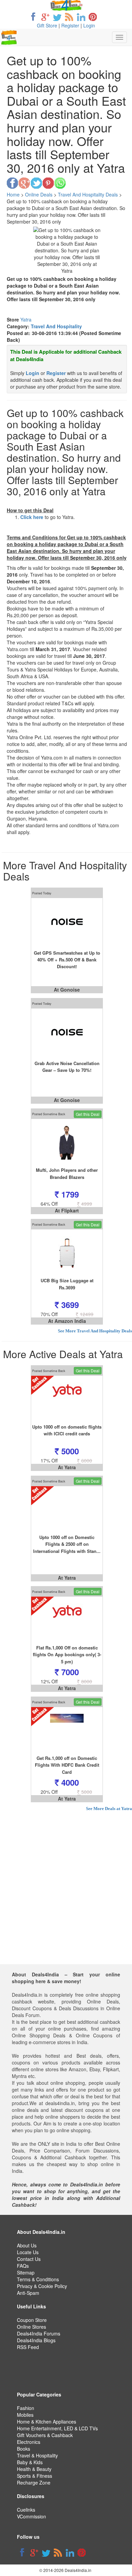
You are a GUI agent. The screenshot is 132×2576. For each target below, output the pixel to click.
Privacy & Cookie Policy (42, 2286)
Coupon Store (32, 2320)
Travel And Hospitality (56, 326)
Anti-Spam (28, 2293)
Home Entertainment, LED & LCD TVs (57, 2428)
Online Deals (39, 194)
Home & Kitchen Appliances (47, 2422)
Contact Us (29, 2259)
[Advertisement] (66, 1898)
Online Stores (31, 2327)
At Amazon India (67, 1321)
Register (70, 25)
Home (13, 194)
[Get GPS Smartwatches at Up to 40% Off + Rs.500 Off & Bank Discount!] (67, 922)
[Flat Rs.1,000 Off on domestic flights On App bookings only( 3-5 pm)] (67, 1620)
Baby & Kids (30, 2462)
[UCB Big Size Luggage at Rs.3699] (67, 1253)
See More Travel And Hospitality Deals (95, 1331)
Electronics (29, 2442)
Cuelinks (26, 2510)
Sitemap (26, 2272)
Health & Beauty (34, 2469)
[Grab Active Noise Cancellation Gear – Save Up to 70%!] (67, 1032)
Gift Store (47, 25)
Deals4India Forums (39, 2333)
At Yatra (67, 1467)
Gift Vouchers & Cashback (45, 2435)
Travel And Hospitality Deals (88, 194)
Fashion (26, 2408)
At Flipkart (67, 1210)
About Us (27, 2245)
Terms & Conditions (38, 2279)
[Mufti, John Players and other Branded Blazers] (67, 1143)
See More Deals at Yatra (109, 1809)
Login (89, 25)
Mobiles (25, 2415)
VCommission (31, 2516)
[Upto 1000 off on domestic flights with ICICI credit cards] (67, 1399)
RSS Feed (28, 2347)
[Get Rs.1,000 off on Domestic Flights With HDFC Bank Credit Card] (67, 1731)
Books (24, 2449)
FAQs (23, 2266)
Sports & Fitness (35, 2476)
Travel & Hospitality (37, 2455)
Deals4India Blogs (36, 2340)
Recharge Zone (34, 2482)
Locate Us (28, 2252)
